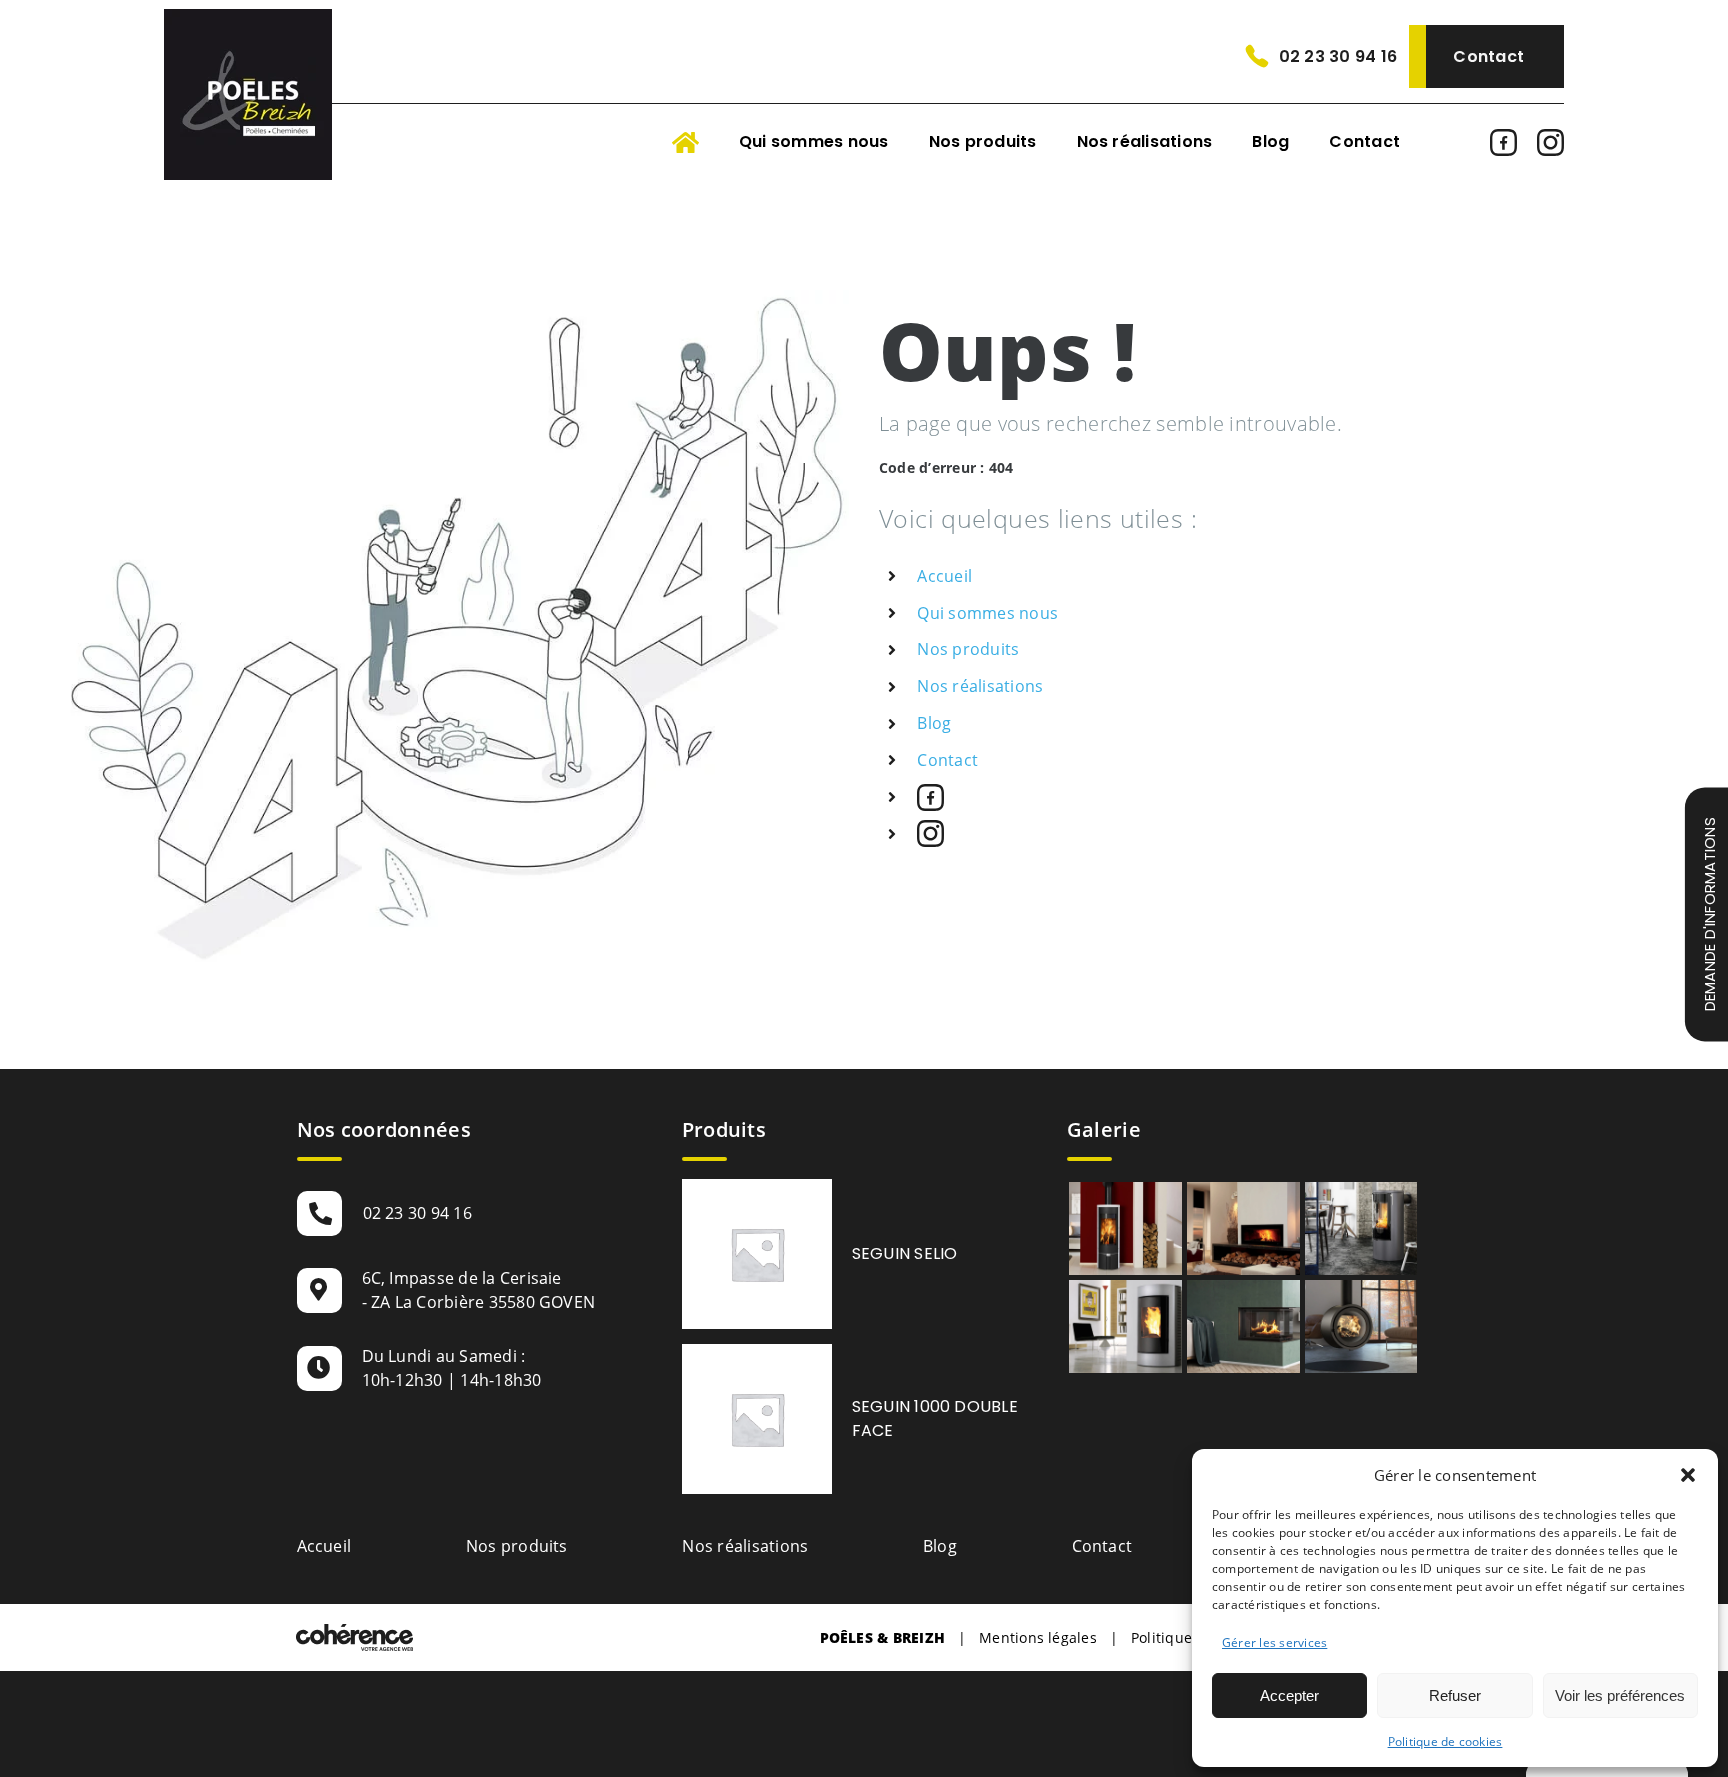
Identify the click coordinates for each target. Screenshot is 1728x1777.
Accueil (944, 576)
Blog (934, 723)
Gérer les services (1274, 1642)
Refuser (1455, 1695)
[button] (1688, 1475)
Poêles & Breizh (883, 1637)
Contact (1488, 56)
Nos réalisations (980, 686)
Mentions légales (1038, 1637)
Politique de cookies (1445, 1741)
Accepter (1289, 1695)
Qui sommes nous (987, 613)
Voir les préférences (1620, 1695)
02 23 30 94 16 (1338, 56)
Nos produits (968, 649)
